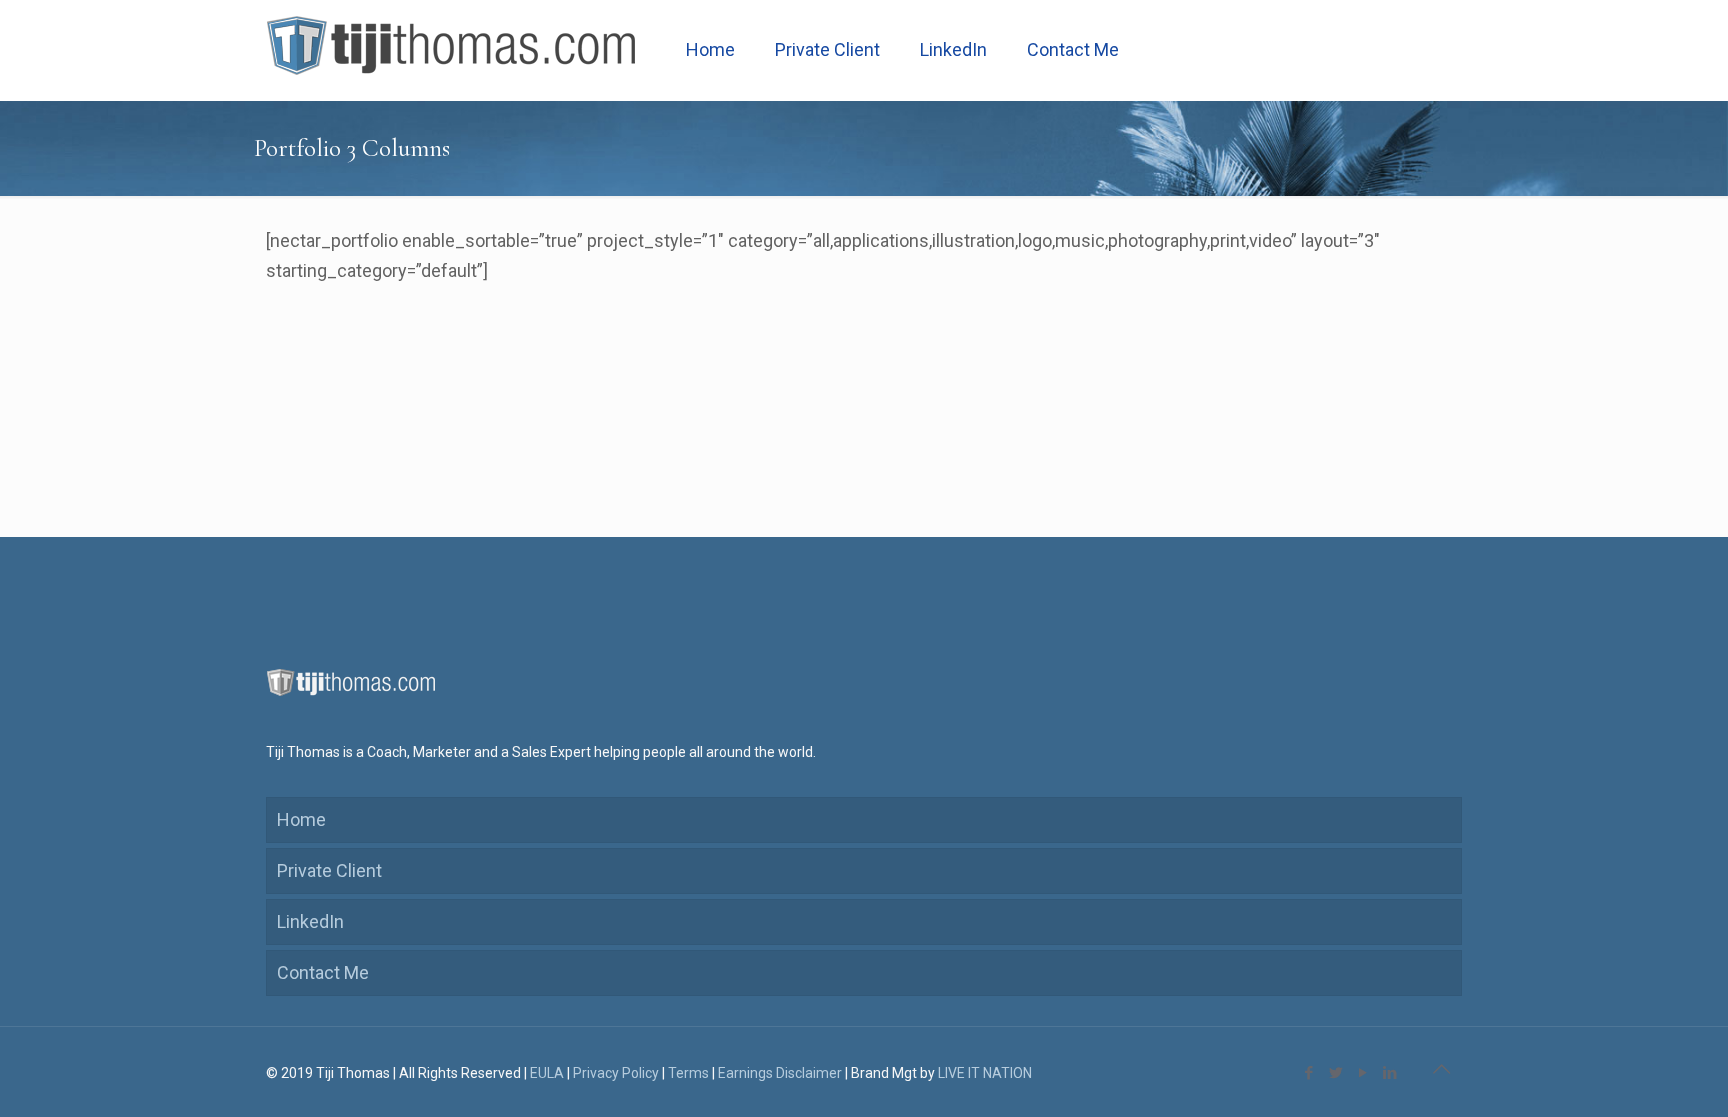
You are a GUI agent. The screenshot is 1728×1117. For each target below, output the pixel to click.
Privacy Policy (616, 1073)
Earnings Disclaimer (780, 1073)
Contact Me (323, 972)
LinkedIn (310, 921)
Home (301, 819)
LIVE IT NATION (985, 1073)
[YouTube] (1362, 1073)
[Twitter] (1335, 1073)
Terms (688, 1073)
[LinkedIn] (1389, 1073)
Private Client (329, 870)
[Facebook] (1308, 1073)
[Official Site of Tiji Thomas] (451, 50)
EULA (547, 1073)
